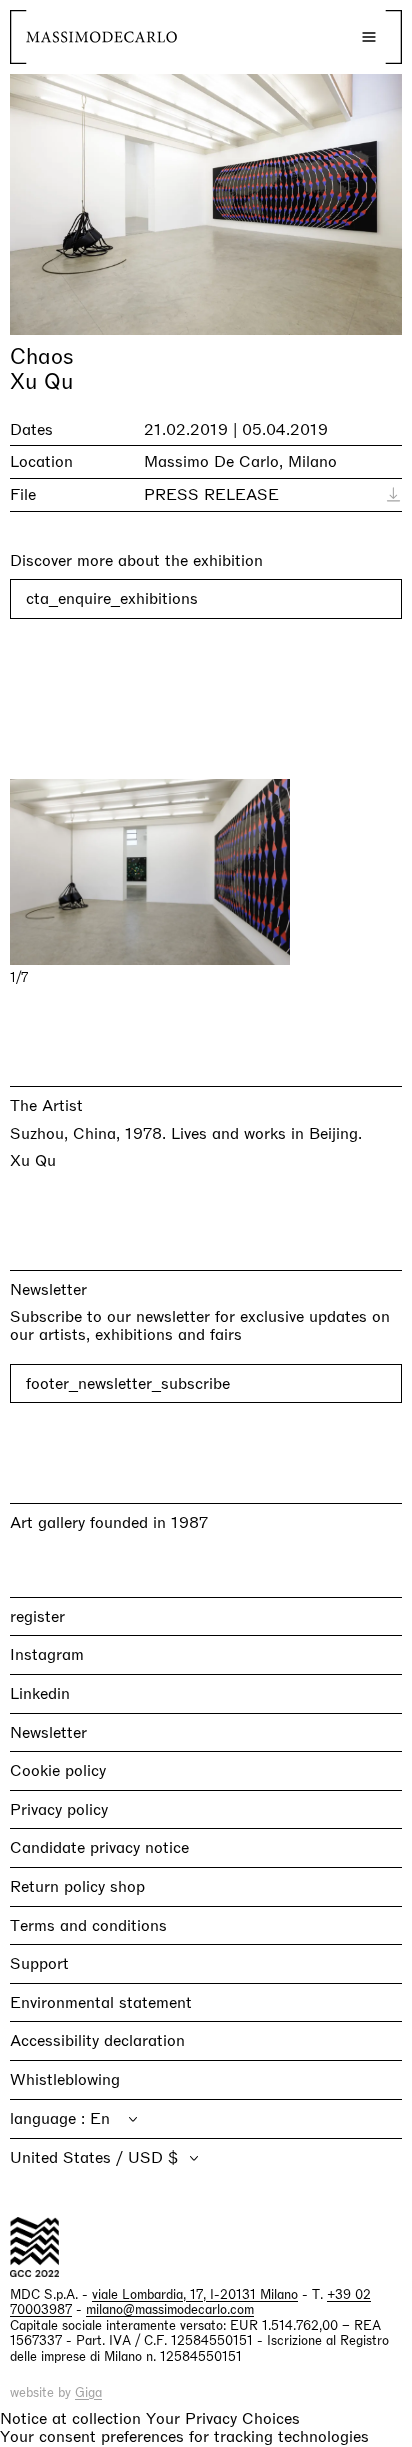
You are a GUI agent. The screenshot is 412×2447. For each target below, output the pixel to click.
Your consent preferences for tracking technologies (184, 2436)
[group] (206, 872)
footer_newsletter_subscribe (128, 1383)
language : (50, 2118)
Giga (88, 2392)
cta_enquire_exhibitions (112, 598)
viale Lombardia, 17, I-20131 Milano (195, 2294)
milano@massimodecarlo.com (170, 2309)
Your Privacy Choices (223, 2419)
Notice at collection (70, 2418)
